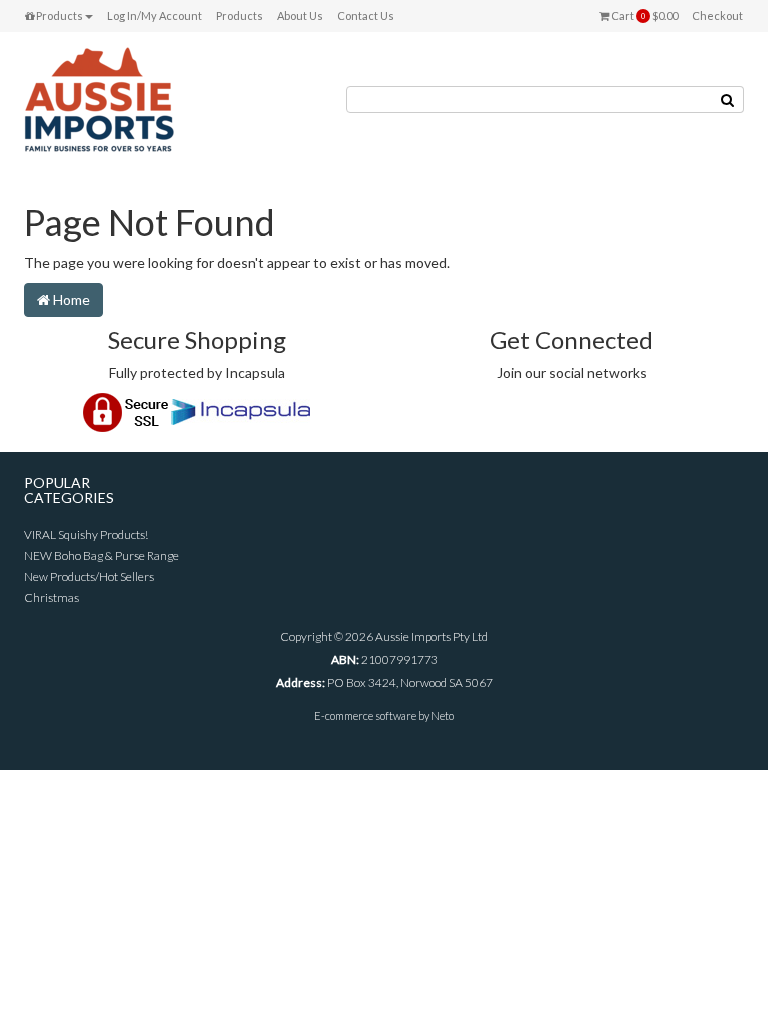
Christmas (51, 597)
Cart (643, 15)
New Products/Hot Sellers (89, 576)
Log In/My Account (154, 15)
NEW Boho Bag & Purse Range (101, 555)
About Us (300, 15)
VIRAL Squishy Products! (86, 534)
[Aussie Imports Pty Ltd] (99, 98)
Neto (442, 715)
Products (58, 15)
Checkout (717, 15)
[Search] (728, 99)
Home (70, 299)
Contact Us (365, 15)
